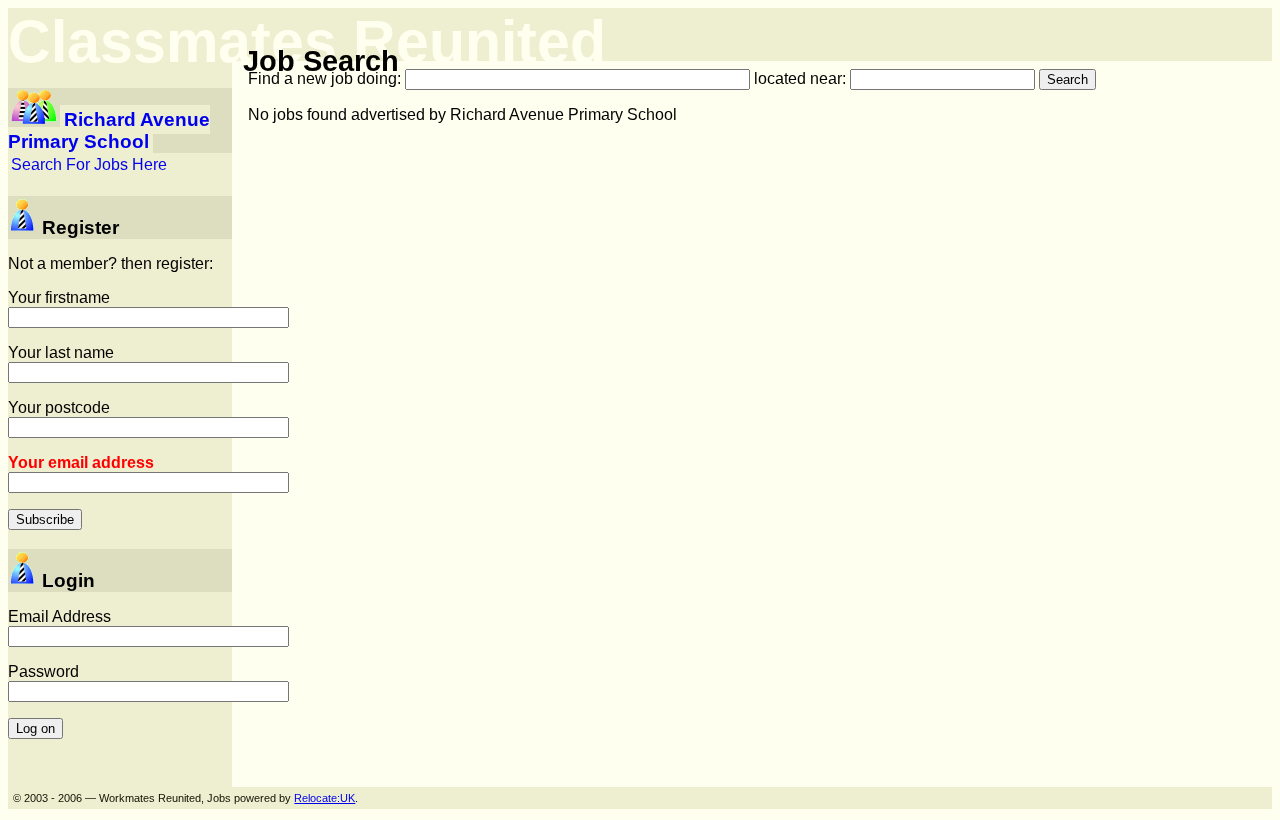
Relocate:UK (324, 798)
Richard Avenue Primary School (109, 130)
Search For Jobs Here (89, 164)
